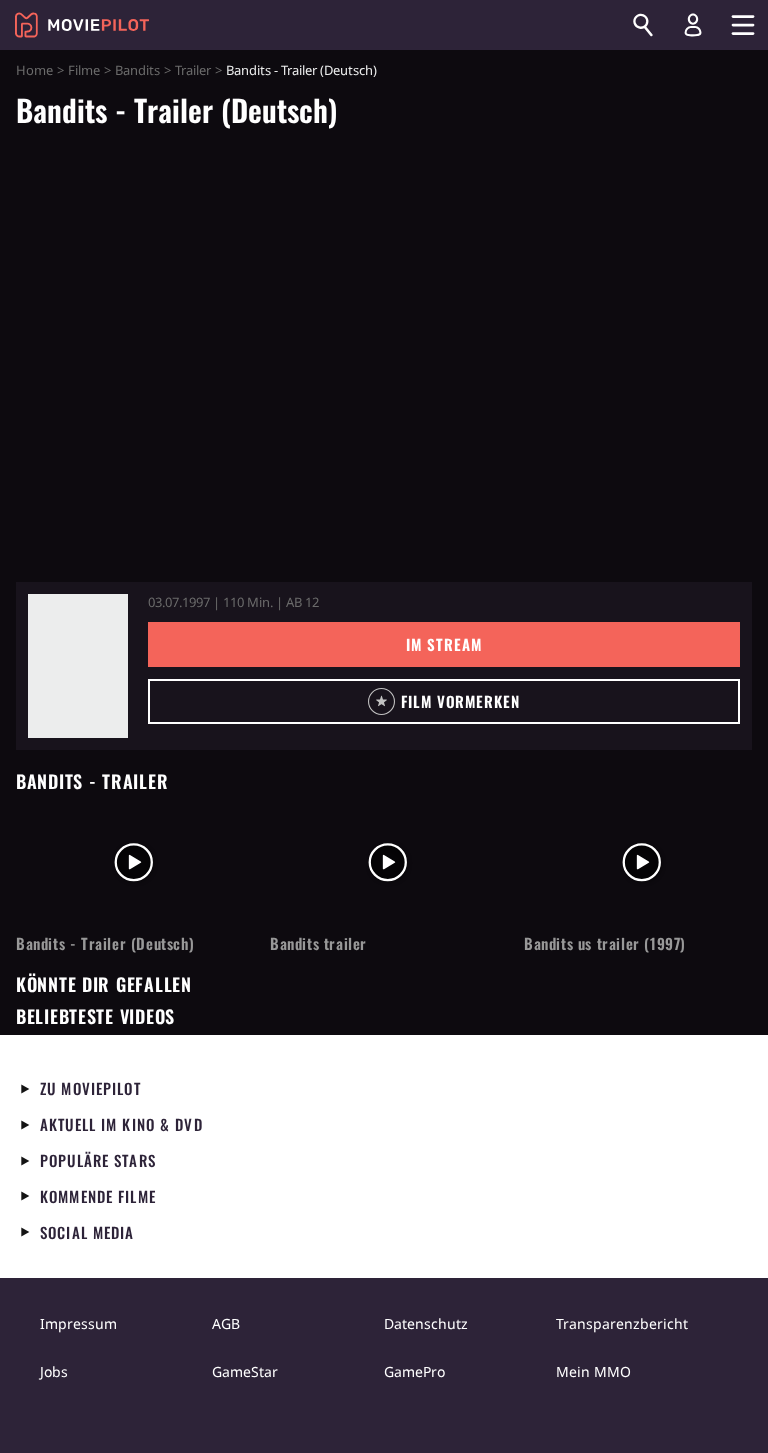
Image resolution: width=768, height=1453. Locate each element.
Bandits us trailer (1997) (605, 943)
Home (34, 70)
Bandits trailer (318, 943)
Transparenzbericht (622, 1323)
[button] (444, 701)
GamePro (414, 1371)
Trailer (193, 70)
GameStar (245, 1371)
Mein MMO (593, 1371)
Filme (84, 70)
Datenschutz (426, 1323)
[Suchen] (643, 25)
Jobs (54, 1371)
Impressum (78, 1323)
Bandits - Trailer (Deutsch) (105, 943)
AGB (226, 1323)
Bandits (137, 70)
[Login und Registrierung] (693, 25)
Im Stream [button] (443, 644)
